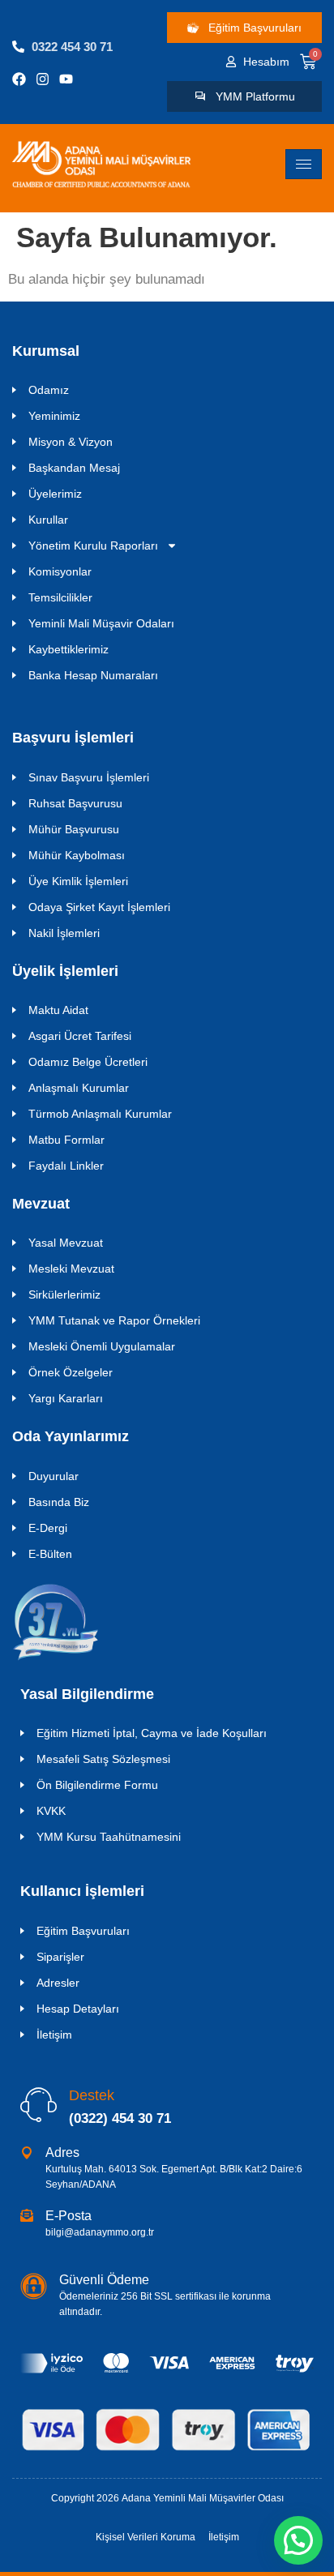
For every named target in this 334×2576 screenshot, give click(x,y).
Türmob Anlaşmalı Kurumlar (100, 1114)
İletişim (54, 2035)
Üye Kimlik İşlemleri (78, 881)
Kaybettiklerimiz (69, 649)
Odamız (49, 390)
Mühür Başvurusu (74, 829)
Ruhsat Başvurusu (75, 803)
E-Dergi (48, 1528)
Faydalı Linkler (66, 1166)
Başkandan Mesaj (74, 468)
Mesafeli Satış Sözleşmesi (103, 1759)
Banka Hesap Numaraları (93, 675)
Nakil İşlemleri (64, 933)
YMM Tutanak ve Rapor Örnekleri (114, 1320)
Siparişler (60, 1957)
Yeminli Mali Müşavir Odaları (101, 623)
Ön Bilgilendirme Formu (97, 1785)
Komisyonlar (60, 571)
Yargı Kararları (66, 1398)
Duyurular (54, 1476)
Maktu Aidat (58, 1010)
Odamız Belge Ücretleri (88, 1062)
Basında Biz (59, 1502)
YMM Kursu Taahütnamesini (109, 1837)
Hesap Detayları (78, 2009)
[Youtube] (66, 79)
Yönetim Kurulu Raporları (93, 546)
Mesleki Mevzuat (71, 1269)
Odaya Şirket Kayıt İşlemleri (99, 907)
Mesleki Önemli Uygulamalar (102, 1346)
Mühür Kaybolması (77, 855)
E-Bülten (50, 1554)
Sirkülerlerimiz (64, 1294)
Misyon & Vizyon (71, 442)
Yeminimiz (54, 416)
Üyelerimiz (55, 494)
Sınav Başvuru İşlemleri (89, 777)
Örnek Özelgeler (71, 1372)
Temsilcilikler (60, 597)
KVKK (51, 1811)
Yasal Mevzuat (66, 1243)
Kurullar (48, 520)
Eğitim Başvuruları (83, 1931)
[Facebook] (19, 79)
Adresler (58, 1983)
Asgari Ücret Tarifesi (80, 1036)
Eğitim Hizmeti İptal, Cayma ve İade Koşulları (152, 1733)
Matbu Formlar (66, 1140)
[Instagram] (43, 79)
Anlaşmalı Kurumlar (79, 1088)
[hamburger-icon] (304, 164)
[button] (298, 2540)
